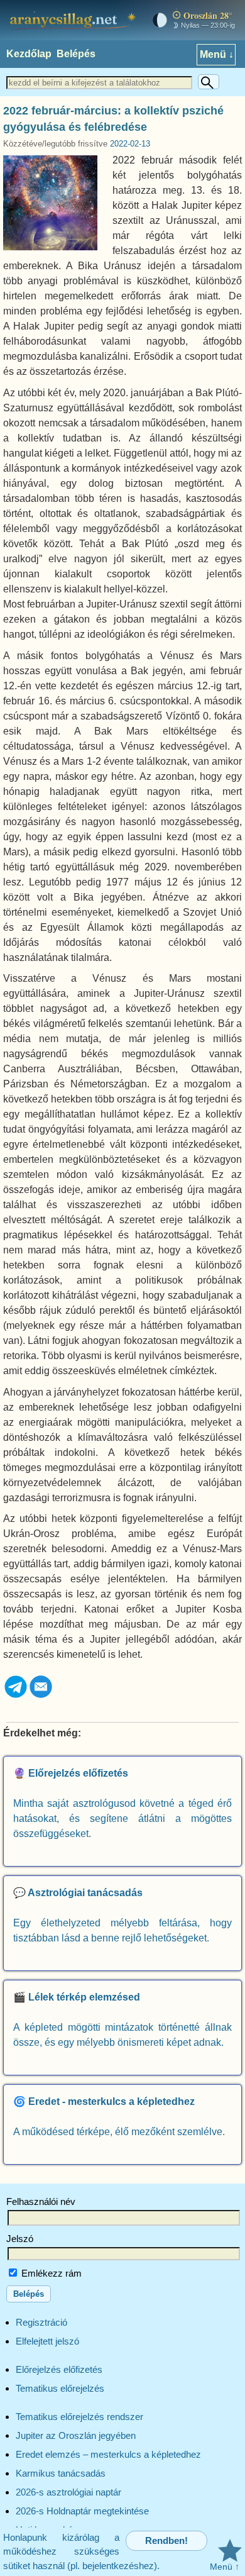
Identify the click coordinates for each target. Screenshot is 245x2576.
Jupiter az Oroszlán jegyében (76, 2435)
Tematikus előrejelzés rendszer (79, 2417)
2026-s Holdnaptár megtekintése (82, 2511)
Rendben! (166, 2540)
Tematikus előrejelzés (60, 2388)
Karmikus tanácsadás (61, 2473)
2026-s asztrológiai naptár (68, 2492)
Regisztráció (41, 2322)
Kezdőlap (29, 54)
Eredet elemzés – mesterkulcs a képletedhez (108, 2454)
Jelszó (20, 2239)
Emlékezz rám (50, 2273)
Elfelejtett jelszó (47, 2341)
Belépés (76, 54)
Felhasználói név (41, 2201)
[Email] (41, 1696)
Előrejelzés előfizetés (59, 2369)
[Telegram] (16, 1696)
